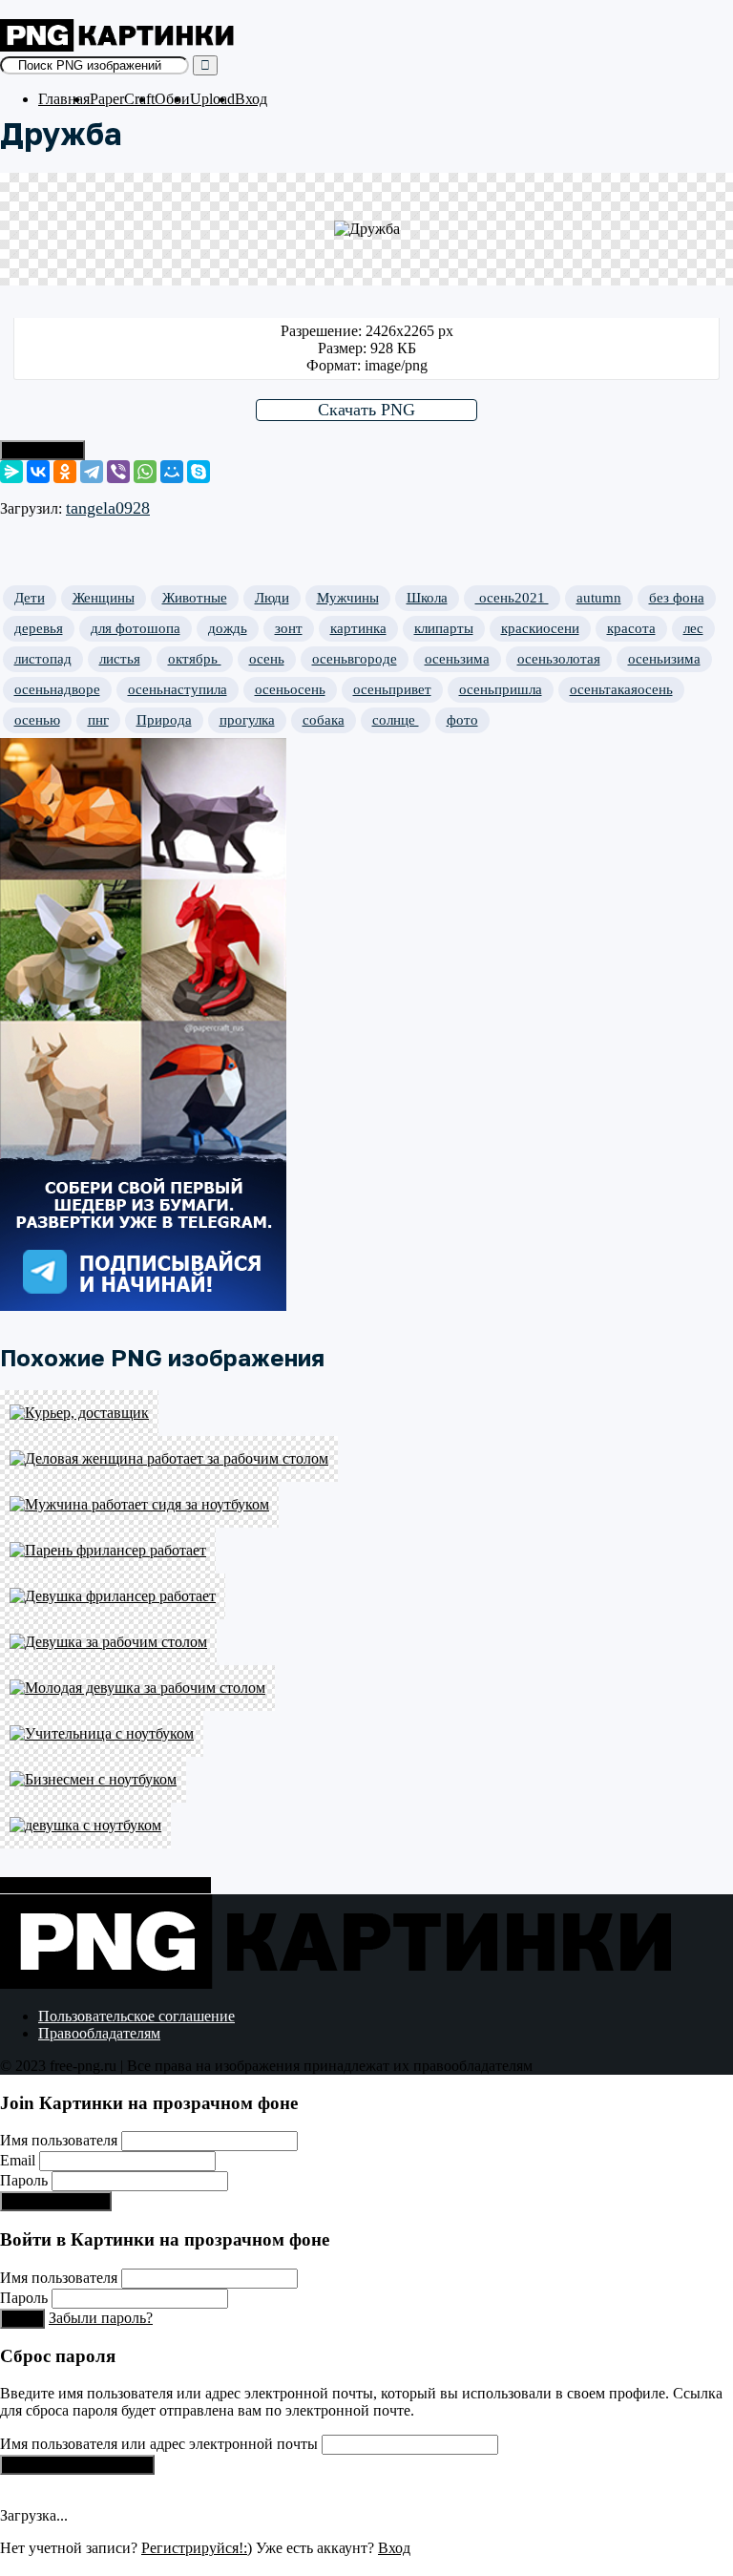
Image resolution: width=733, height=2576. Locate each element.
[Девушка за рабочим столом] (366, 1642)
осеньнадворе (57, 689)
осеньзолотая (559, 659)
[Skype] (199, 472)
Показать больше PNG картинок (105, 1885)
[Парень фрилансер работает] (366, 1551)
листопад (43, 659)
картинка (358, 628)
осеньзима (457, 659)
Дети (30, 598)
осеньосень (290, 689)
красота (631, 628)
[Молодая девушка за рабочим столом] (366, 1688)
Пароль (24, 2180)
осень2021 (512, 598)
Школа (427, 598)
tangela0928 (108, 508)
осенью (37, 720)
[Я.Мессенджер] (11, 472)
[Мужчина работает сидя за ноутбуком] (366, 1505)
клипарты (444, 628)
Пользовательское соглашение (136, 2016)
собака (324, 720)
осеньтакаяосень (621, 689)
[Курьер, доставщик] (366, 1413)
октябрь (195, 659)
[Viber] (118, 472)
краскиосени (540, 628)
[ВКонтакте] (38, 472)
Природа (164, 720)
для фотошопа (136, 628)
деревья (39, 628)
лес (693, 628)
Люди (272, 598)
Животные (195, 598)
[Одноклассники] (65, 472)
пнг (98, 720)
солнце (396, 720)
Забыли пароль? (101, 2318)
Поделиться (42, 450)
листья (120, 659)
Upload (212, 99)
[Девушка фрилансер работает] (366, 1596)
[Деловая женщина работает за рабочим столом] (366, 1459)
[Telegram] (92, 472)
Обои (172, 99)
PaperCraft (122, 99)
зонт (289, 628)
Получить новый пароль (77, 2465)
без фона (677, 598)
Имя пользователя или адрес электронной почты (159, 2444)
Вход (251, 99)
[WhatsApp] (145, 472)
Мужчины (348, 598)
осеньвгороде (355, 659)
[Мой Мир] (172, 472)
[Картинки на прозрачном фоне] (119, 46)
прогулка (247, 720)
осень (267, 659)
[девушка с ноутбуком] (366, 1826)
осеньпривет (392, 689)
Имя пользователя (59, 2140)
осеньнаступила (178, 689)
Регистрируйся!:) (56, 2201)
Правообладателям (99, 2033)
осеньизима (664, 659)
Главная (64, 99)
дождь (228, 628)
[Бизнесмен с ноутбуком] (366, 1780)
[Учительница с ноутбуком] (366, 1734)
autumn (599, 598)
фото (462, 720)
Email (18, 2160)
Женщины (104, 598)
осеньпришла (501, 689)
